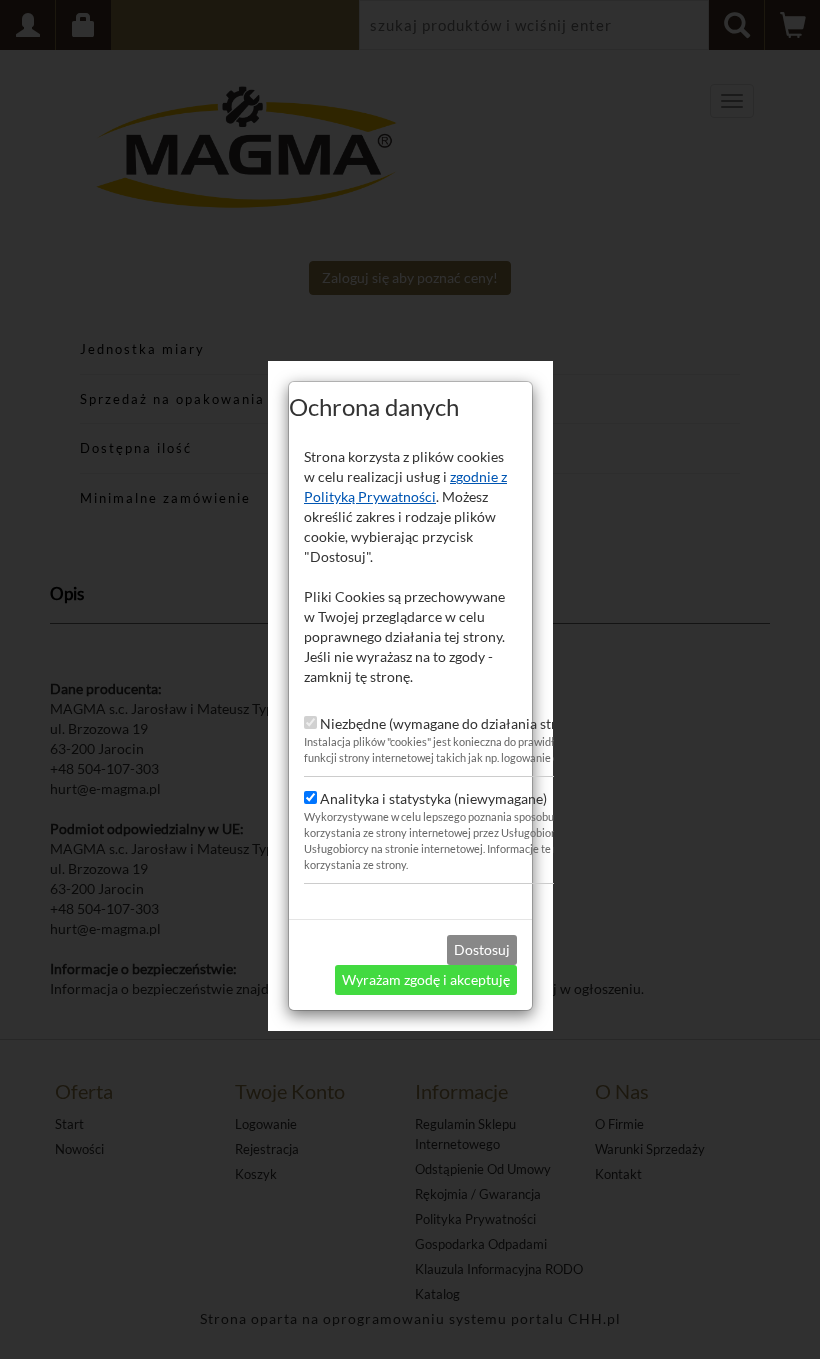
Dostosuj (482, 949)
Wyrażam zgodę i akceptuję (426, 979)
